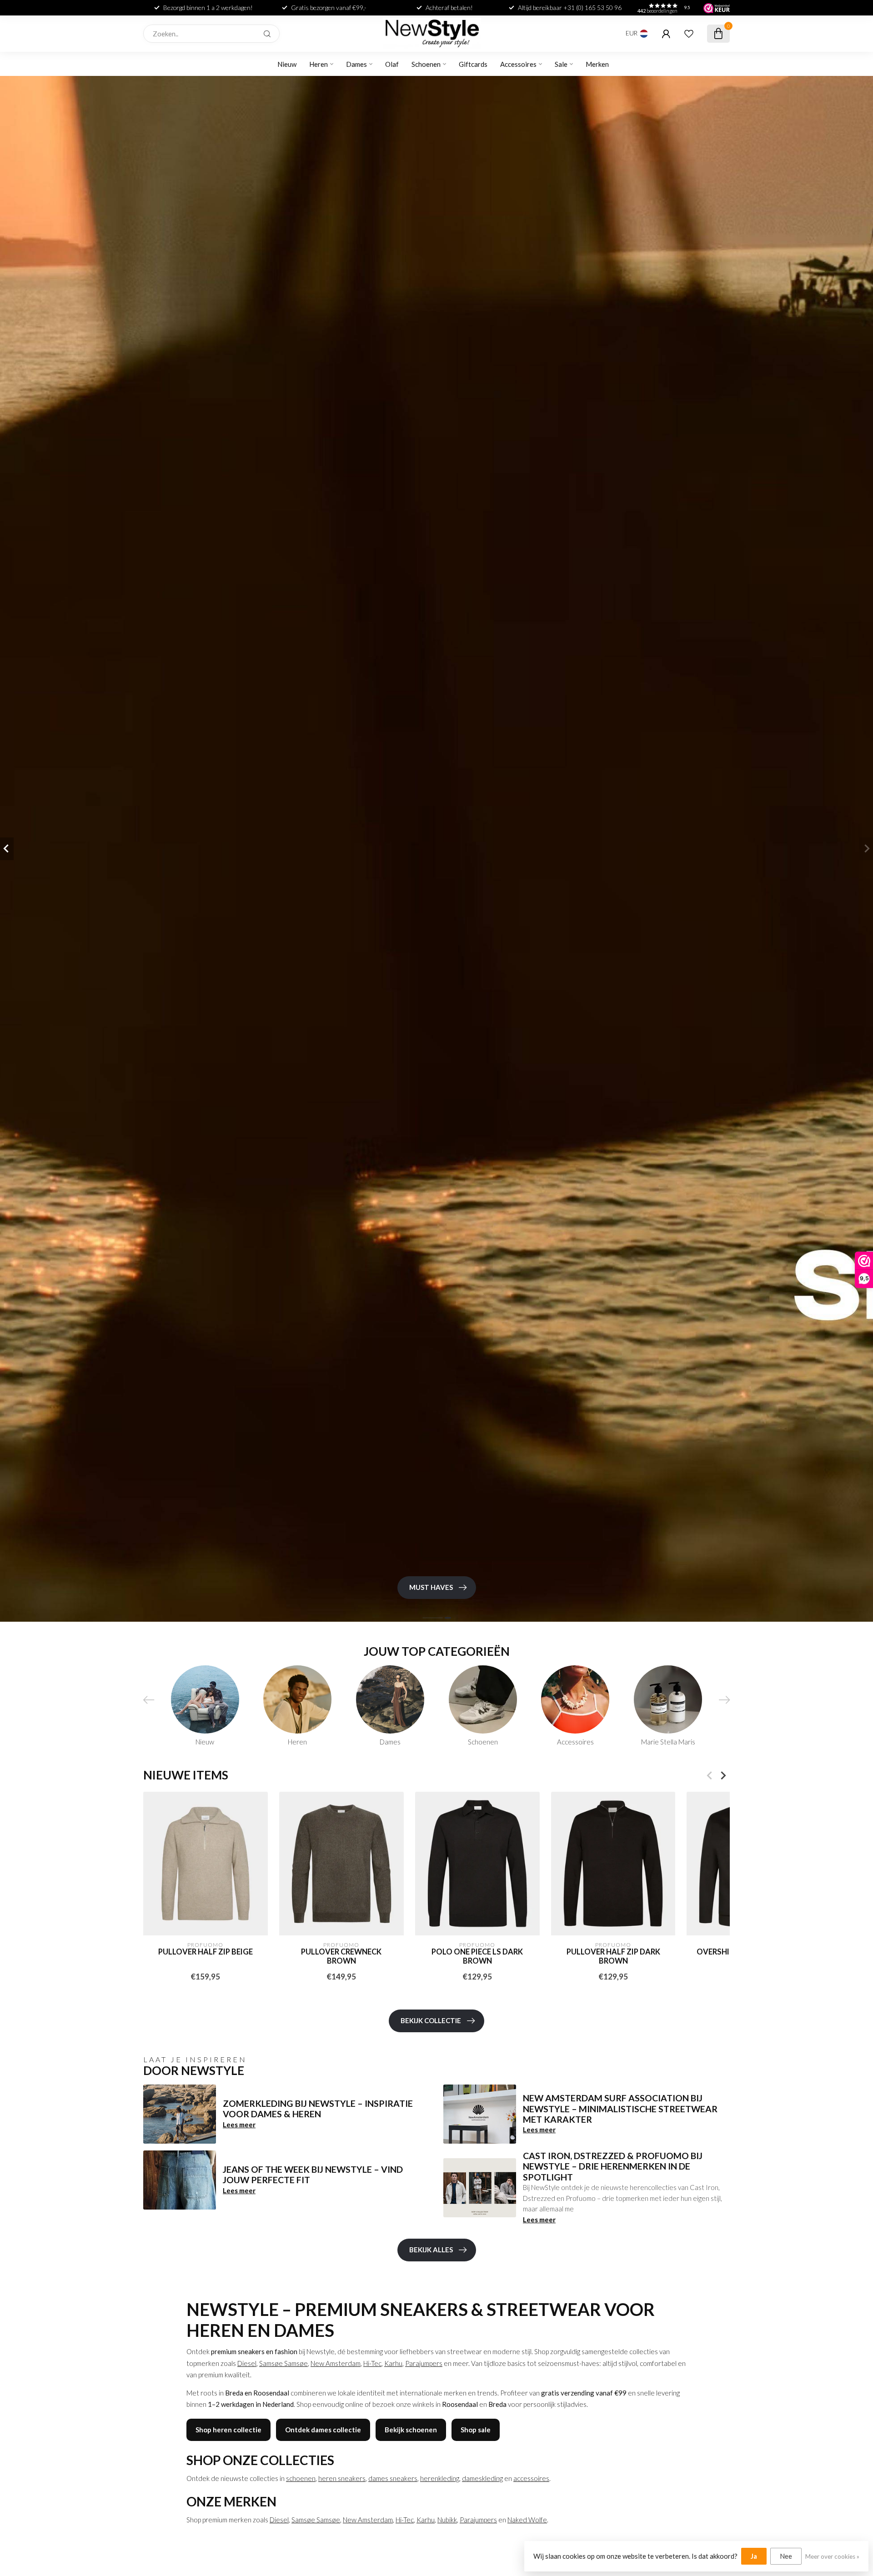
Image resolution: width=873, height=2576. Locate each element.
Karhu (393, 2363)
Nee (786, 2556)
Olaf (392, 64)
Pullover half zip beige (206, 1952)
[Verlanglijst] (689, 34)
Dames (356, 64)
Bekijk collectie (431, 2020)
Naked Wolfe (527, 2520)
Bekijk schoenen (411, 2430)
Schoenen (426, 64)
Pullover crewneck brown (341, 1956)
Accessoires (518, 64)
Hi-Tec (372, 2363)
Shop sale (476, 2430)
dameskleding (482, 2478)
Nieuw (287, 64)
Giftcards (473, 64)
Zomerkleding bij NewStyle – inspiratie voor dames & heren (318, 2109)
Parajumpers (424, 2363)
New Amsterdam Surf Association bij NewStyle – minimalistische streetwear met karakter (620, 2109)
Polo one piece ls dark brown (477, 1956)
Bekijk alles (431, 2250)
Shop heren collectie (228, 2430)
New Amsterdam (336, 2363)
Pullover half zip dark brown (613, 1956)
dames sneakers (393, 2478)
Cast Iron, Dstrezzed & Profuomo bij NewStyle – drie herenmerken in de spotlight (613, 2166)
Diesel (247, 2363)
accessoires (531, 2478)
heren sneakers (342, 2478)
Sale (561, 64)
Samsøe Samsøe (283, 2363)
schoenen (301, 2478)
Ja (754, 2556)
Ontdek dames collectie (323, 2430)
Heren (319, 64)
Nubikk (447, 2520)
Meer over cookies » (832, 2556)
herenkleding (440, 2478)
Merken (597, 64)
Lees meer (239, 2125)
